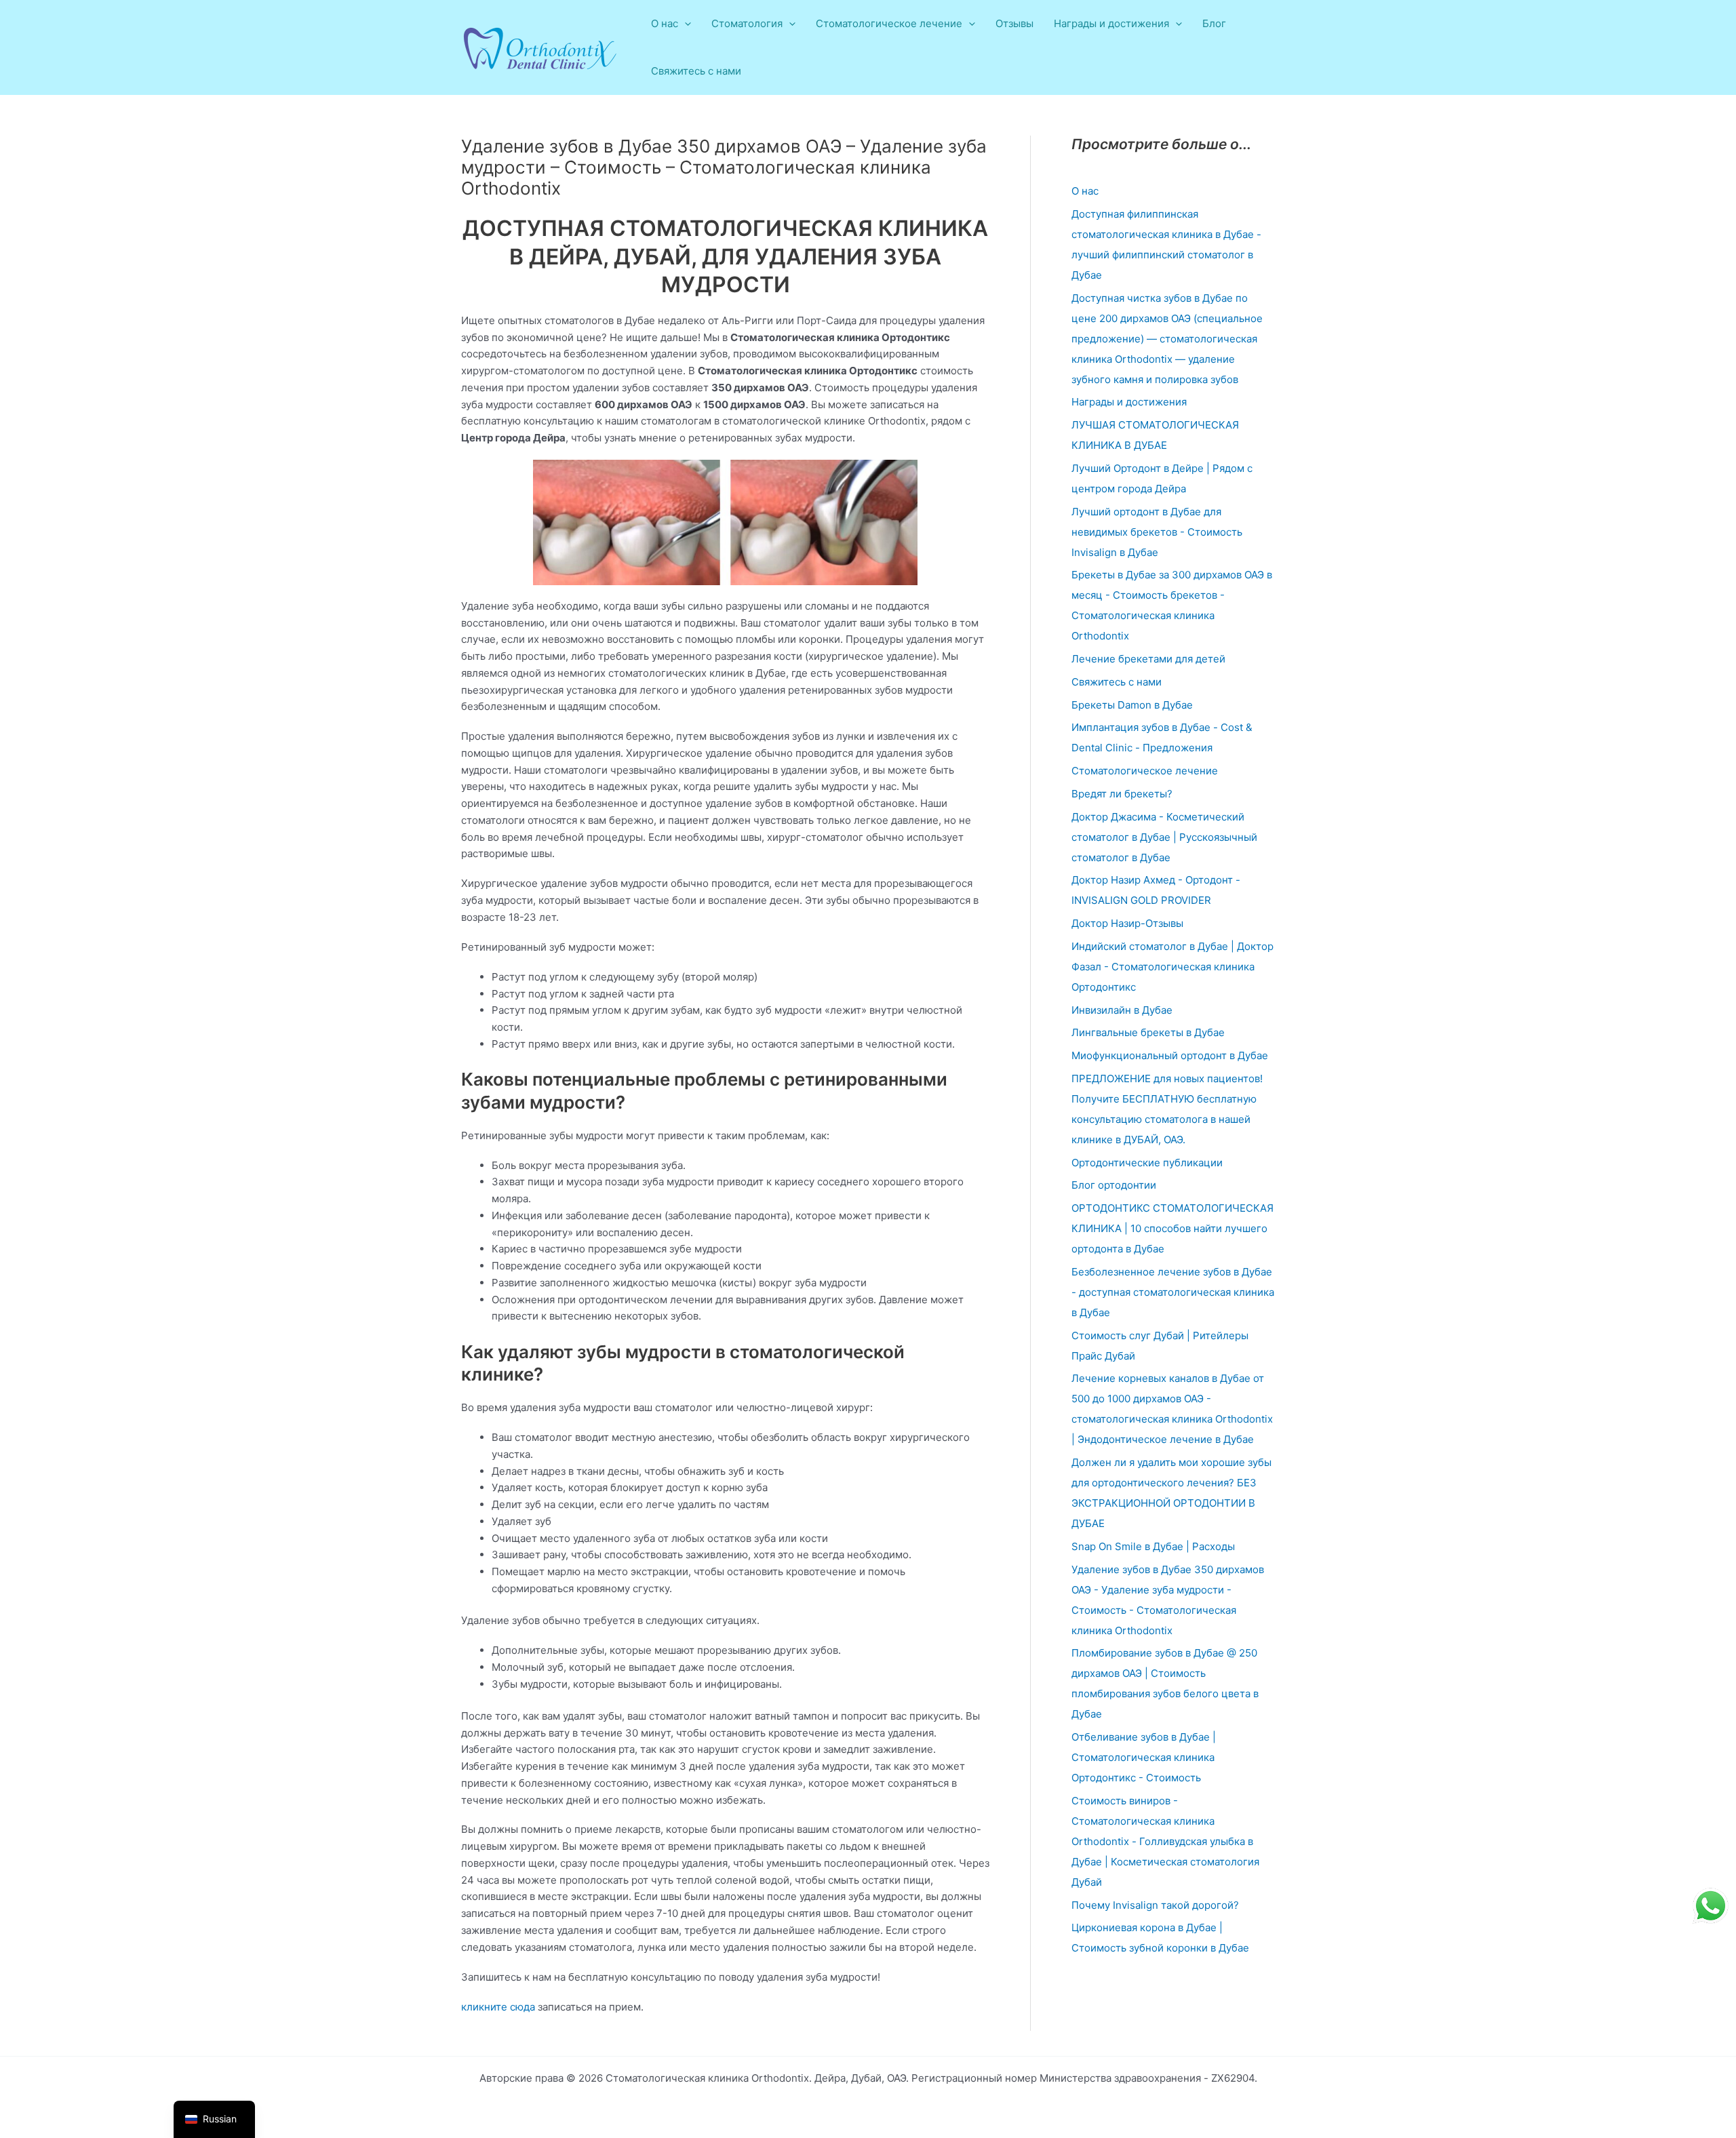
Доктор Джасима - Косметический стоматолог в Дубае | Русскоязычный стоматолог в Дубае (1164, 837)
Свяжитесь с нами (696, 71)
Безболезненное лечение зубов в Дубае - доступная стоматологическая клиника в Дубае (1173, 1292)
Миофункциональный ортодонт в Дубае (1170, 1055)
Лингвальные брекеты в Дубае (1148, 1032)
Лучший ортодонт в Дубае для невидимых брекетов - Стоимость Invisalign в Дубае (1157, 532)
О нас (1085, 191)
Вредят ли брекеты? (1122, 794)
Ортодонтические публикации (1147, 1163)
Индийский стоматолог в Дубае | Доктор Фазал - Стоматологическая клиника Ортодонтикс (1172, 967)
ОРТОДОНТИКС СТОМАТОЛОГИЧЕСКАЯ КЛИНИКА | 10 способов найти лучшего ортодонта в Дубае (1172, 1228)
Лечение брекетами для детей (1148, 659)
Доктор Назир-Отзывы (1127, 923)
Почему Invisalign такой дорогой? (1155, 1905)
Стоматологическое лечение (1145, 771)
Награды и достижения (1129, 402)
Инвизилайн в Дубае (1122, 1010)
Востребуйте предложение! (1625, 23)
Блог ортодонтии (1114, 1185)
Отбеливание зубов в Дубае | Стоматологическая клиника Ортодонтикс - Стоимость (1144, 1757)
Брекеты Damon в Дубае (1132, 705)
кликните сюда (498, 2007)
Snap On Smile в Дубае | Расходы (1153, 1546)
